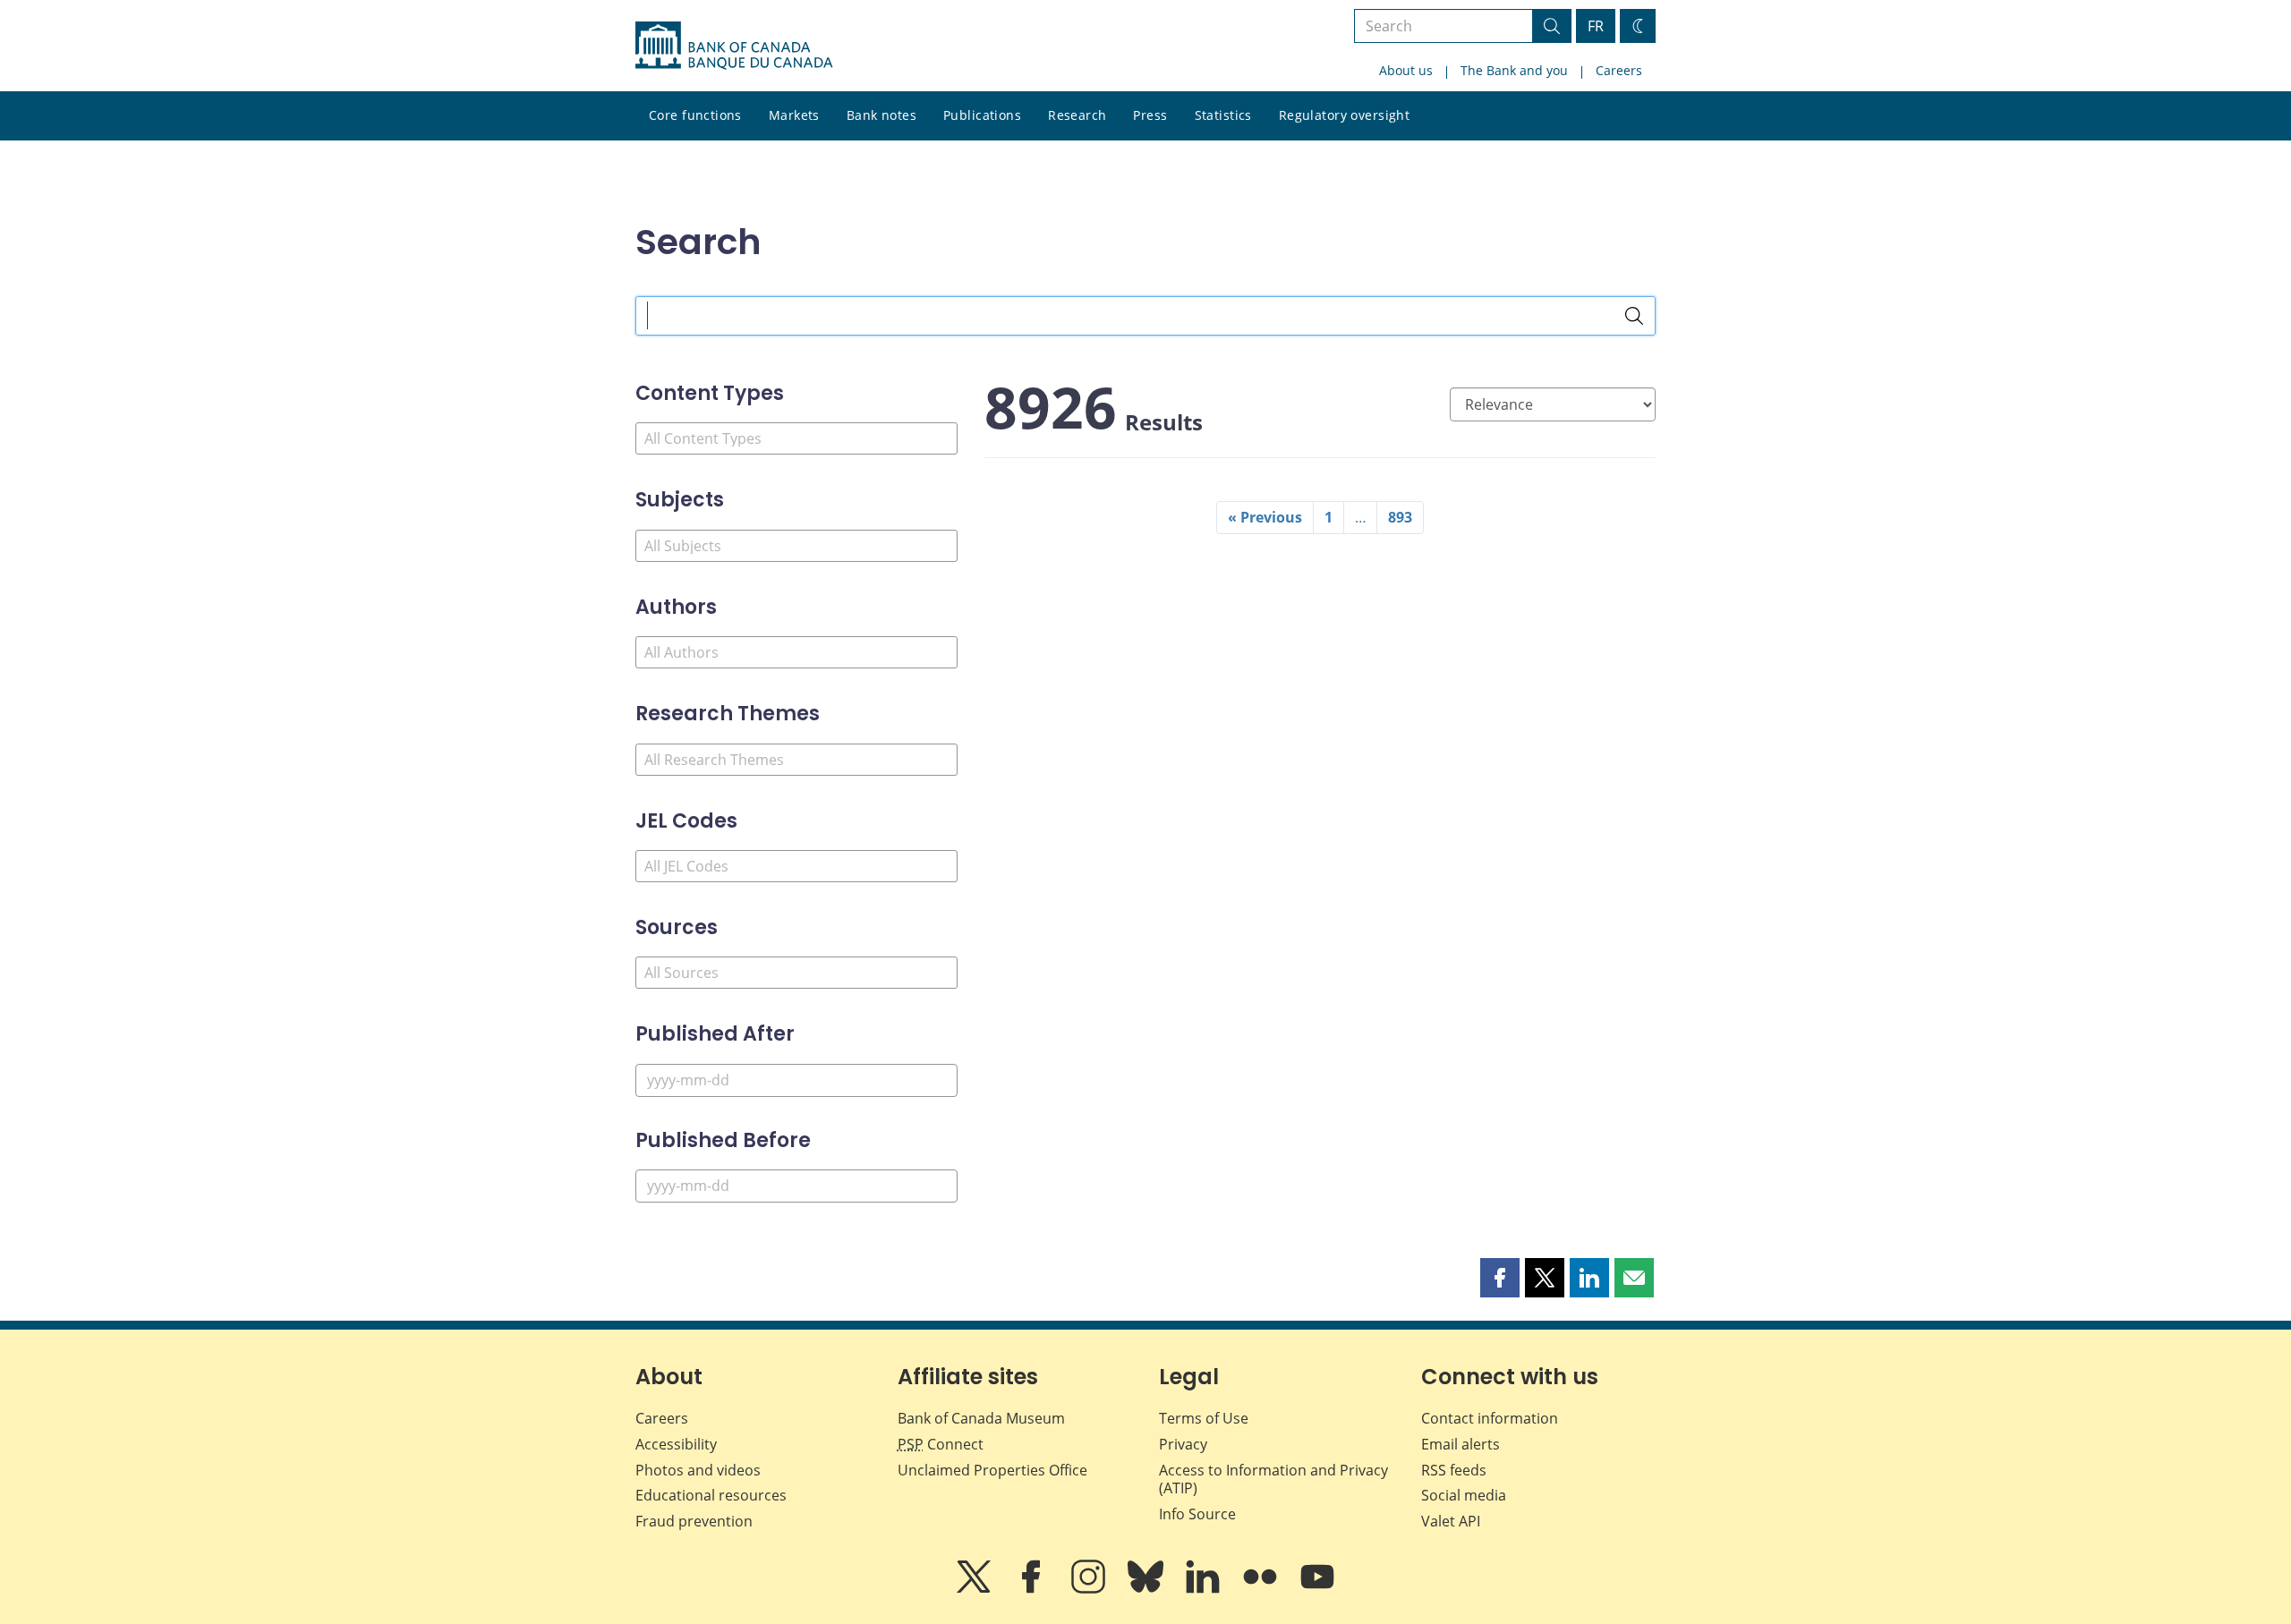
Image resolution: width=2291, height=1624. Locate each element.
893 (1400, 517)
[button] (1500, 1278)
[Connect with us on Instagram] (1090, 1589)
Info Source (1197, 1514)
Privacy (1183, 1444)
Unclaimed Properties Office (992, 1470)
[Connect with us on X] (975, 1589)
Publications (982, 115)
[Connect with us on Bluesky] (1147, 1589)
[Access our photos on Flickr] (1262, 1589)
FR (1596, 26)
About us (1406, 70)
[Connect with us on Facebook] (1033, 1589)
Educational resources (711, 1495)
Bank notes (881, 115)
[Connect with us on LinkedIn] (1205, 1589)
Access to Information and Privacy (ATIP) (1273, 1479)
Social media (1464, 1495)
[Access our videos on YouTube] (1317, 1589)
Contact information (1490, 1418)
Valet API (1451, 1521)
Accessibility (676, 1444)
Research (1077, 115)
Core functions (695, 115)
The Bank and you (1514, 70)
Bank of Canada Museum (981, 1418)
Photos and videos (698, 1470)
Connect (941, 1444)
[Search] (1634, 316)
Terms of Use (1204, 1418)
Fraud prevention (694, 1521)
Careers (1619, 70)
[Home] (734, 46)
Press (1150, 115)
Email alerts (1461, 1444)
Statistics (1223, 115)
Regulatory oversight (1344, 115)
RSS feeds (1454, 1470)
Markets (794, 115)
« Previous (1265, 517)
